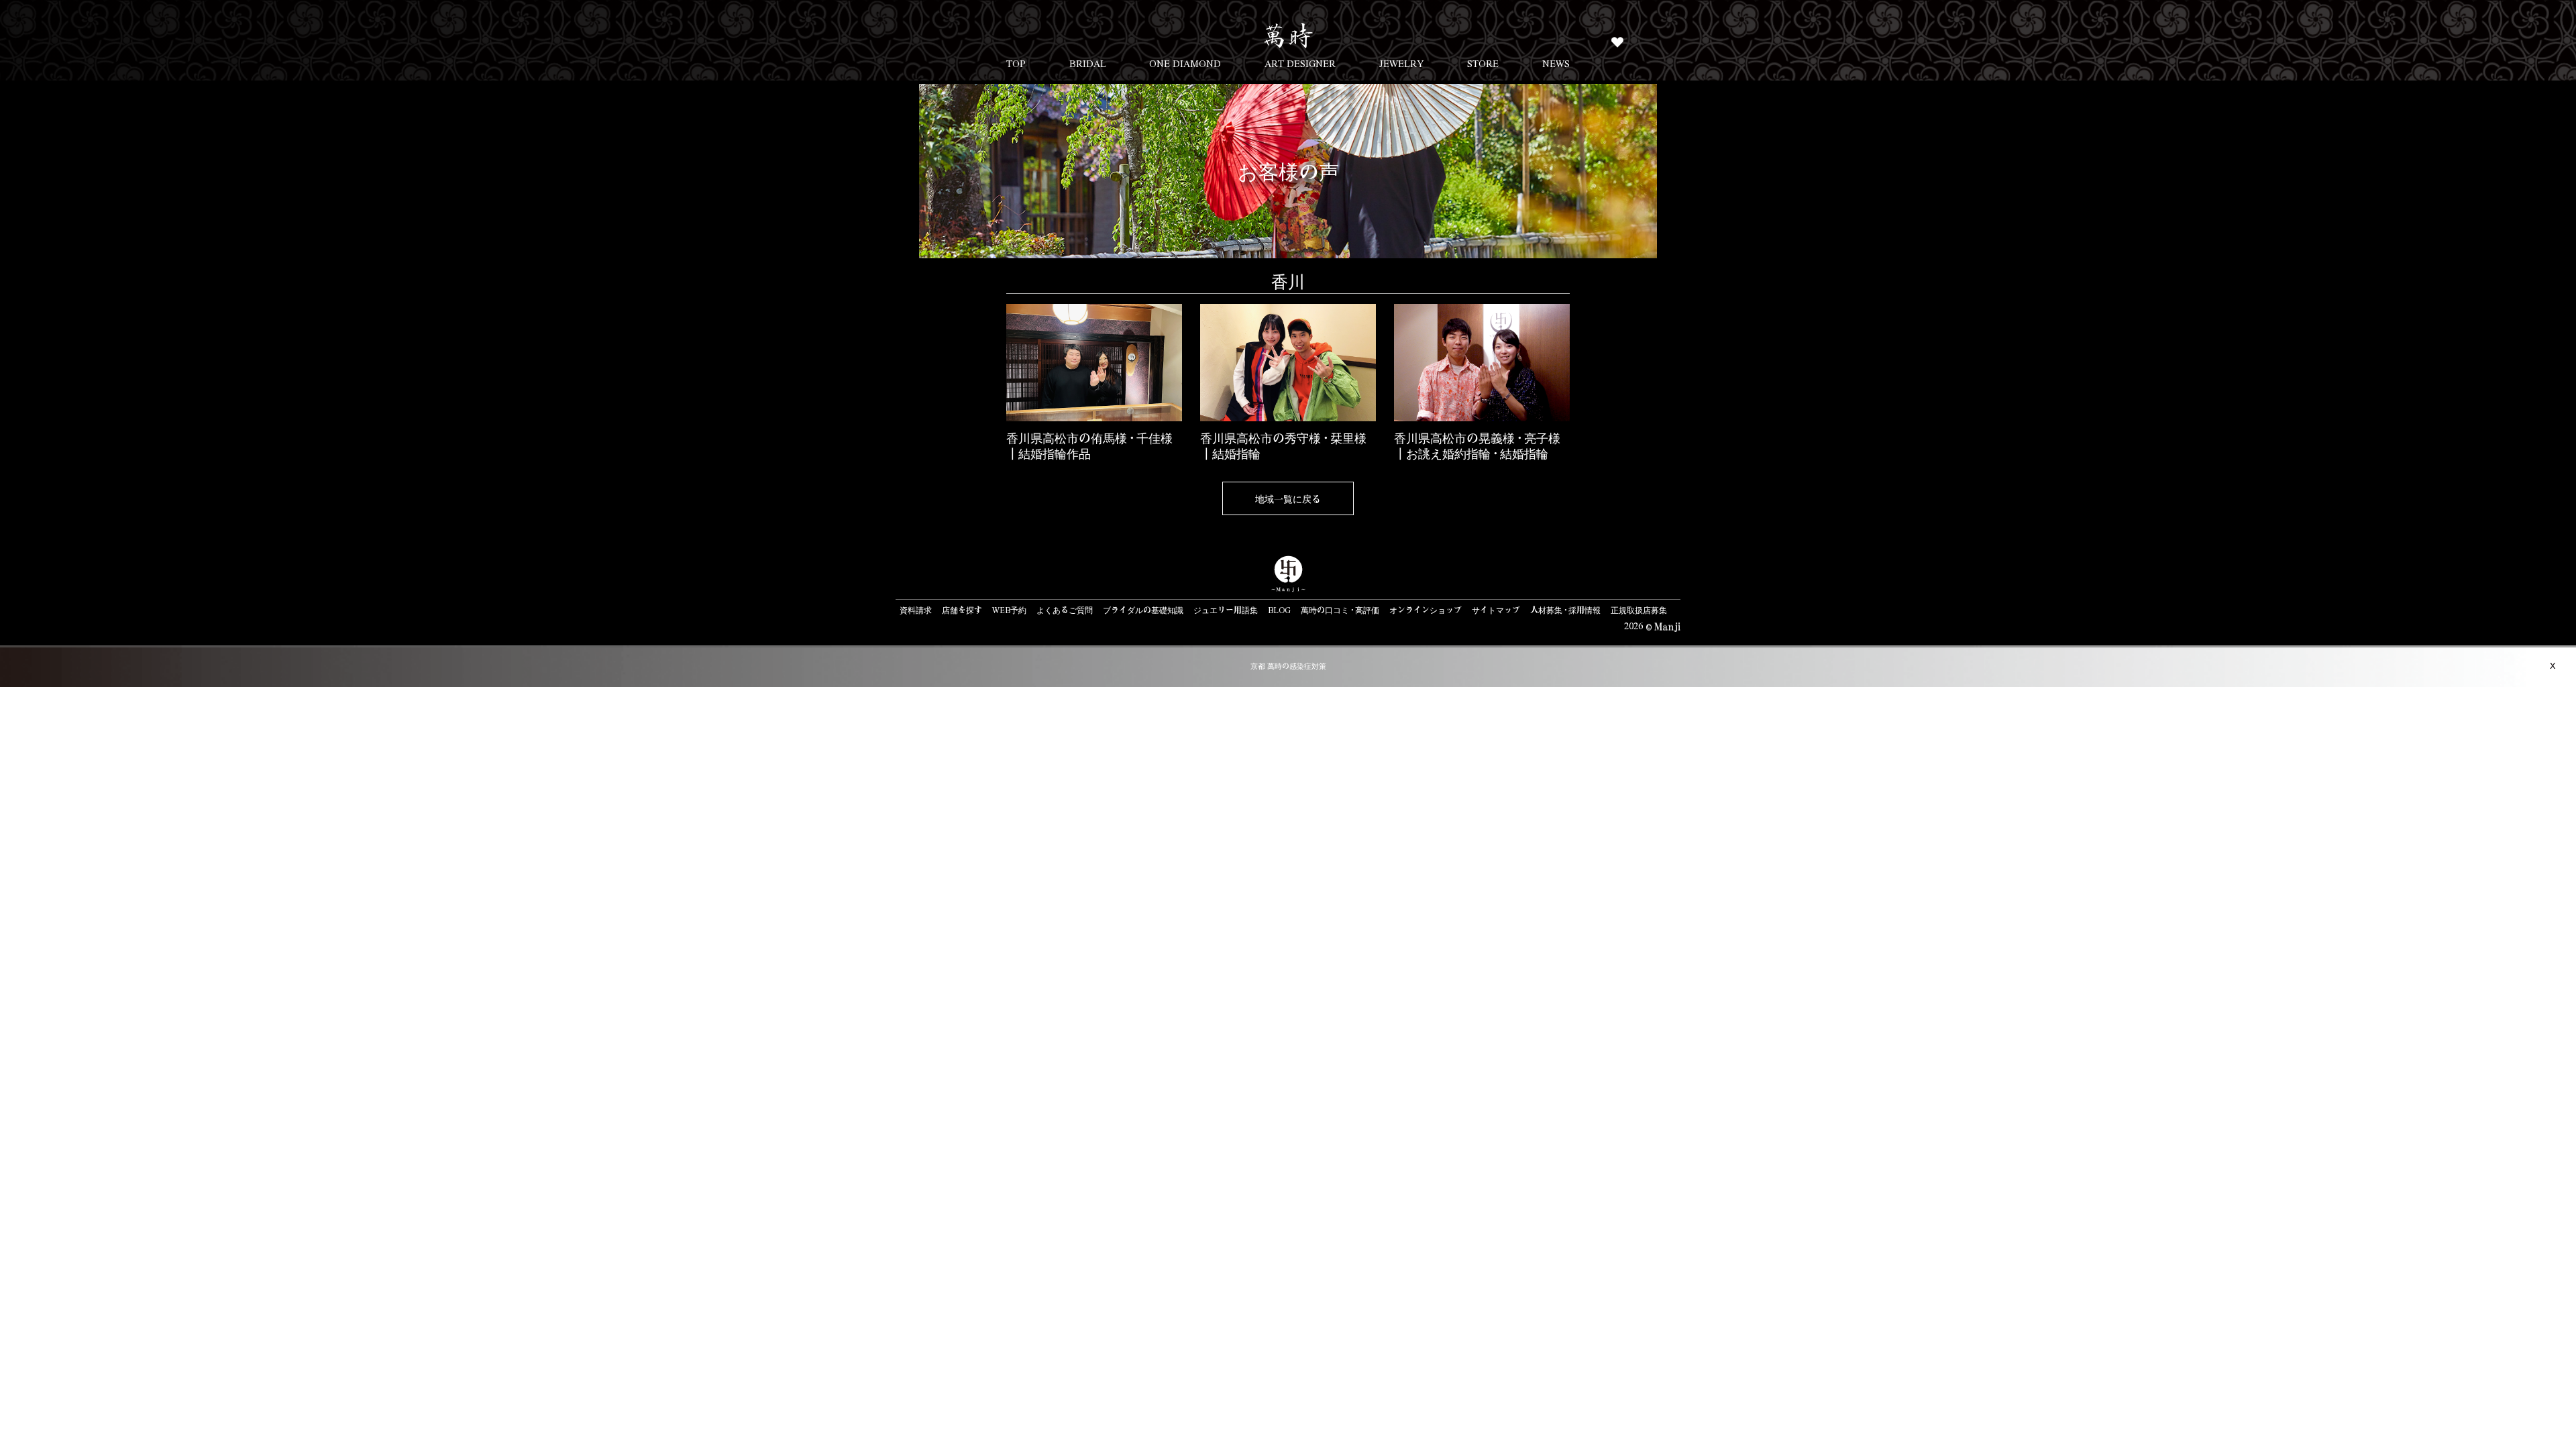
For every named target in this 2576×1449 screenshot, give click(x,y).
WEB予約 (1009, 610)
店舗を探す (962, 610)
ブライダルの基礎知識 (1143, 610)
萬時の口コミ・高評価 (1340, 610)
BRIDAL (1088, 63)
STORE (1483, 63)
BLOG (1279, 610)
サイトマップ (1496, 610)
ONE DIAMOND (1185, 63)
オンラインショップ (1426, 610)
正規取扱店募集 (1639, 610)
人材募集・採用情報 (1565, 610)
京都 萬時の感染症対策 (1288, 666)
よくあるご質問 (1065, 610)
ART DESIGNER (1300, 63)
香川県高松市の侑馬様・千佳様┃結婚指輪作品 (1089, 445)
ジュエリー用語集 (1226, 610)
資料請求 (916, 610)
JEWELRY (1402, 63)
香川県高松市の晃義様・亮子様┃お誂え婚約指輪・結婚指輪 (1477, 445)
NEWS (1556, 63)
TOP (1016, 63)
